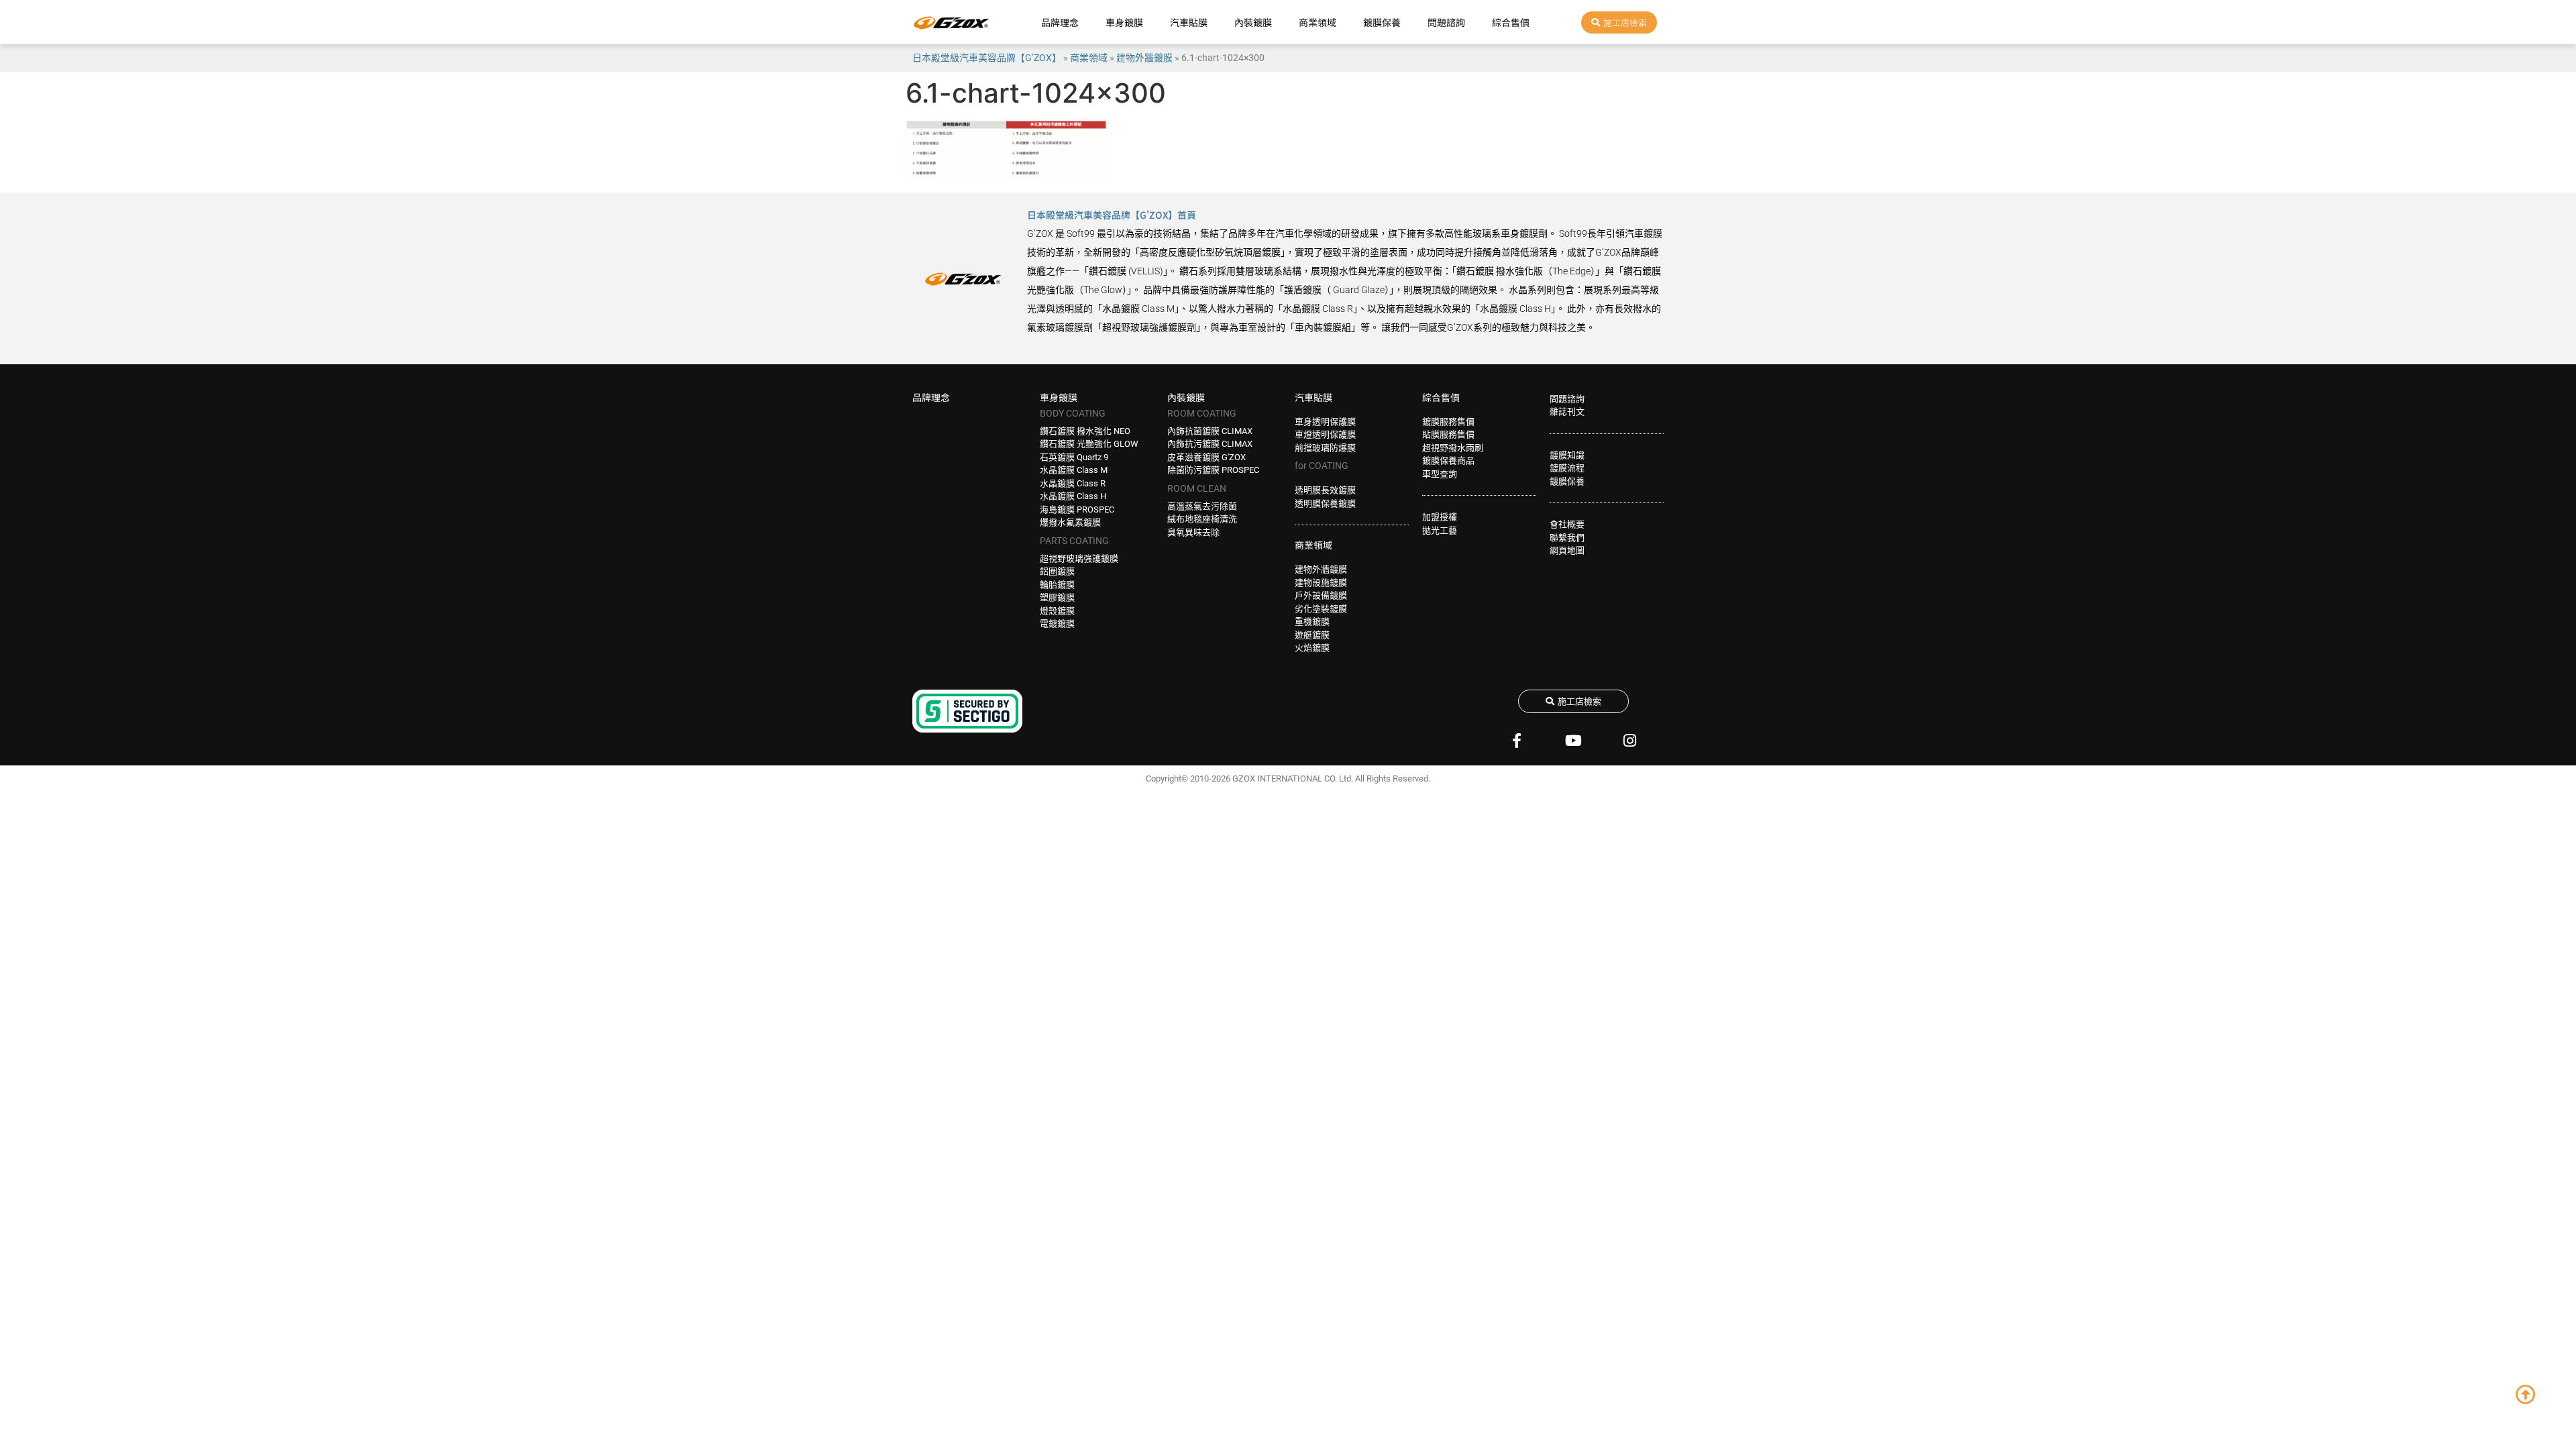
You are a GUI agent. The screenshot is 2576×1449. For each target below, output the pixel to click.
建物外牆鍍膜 (1144, 58)
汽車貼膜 (1189, 22)
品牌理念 (1060, 22)
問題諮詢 (1446, 22)
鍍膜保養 (1382, 22)
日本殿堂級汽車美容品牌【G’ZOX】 (987, 58)
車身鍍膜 (1124, 22)
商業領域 (1318, 22)
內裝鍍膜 (1253, 22)
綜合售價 (1511, 22)
